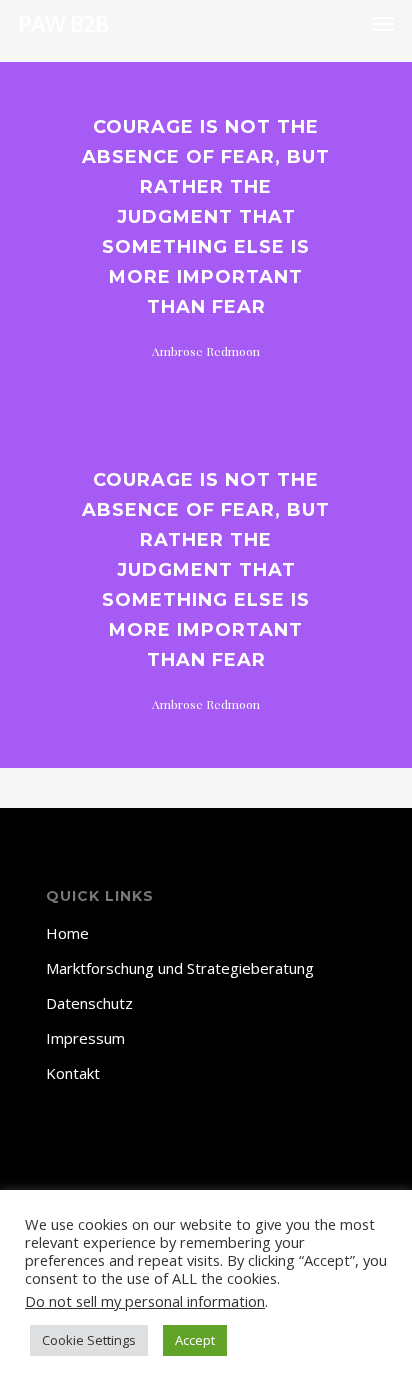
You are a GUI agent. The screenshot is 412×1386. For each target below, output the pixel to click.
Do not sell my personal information (145, 1301)
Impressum (85, 1038)
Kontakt (73, 1073)
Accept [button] (195, 1340)
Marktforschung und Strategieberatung (180, 968)
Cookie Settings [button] (89, 1340)
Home (67, 933)
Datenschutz (89, 1003)
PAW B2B (63, 23)
